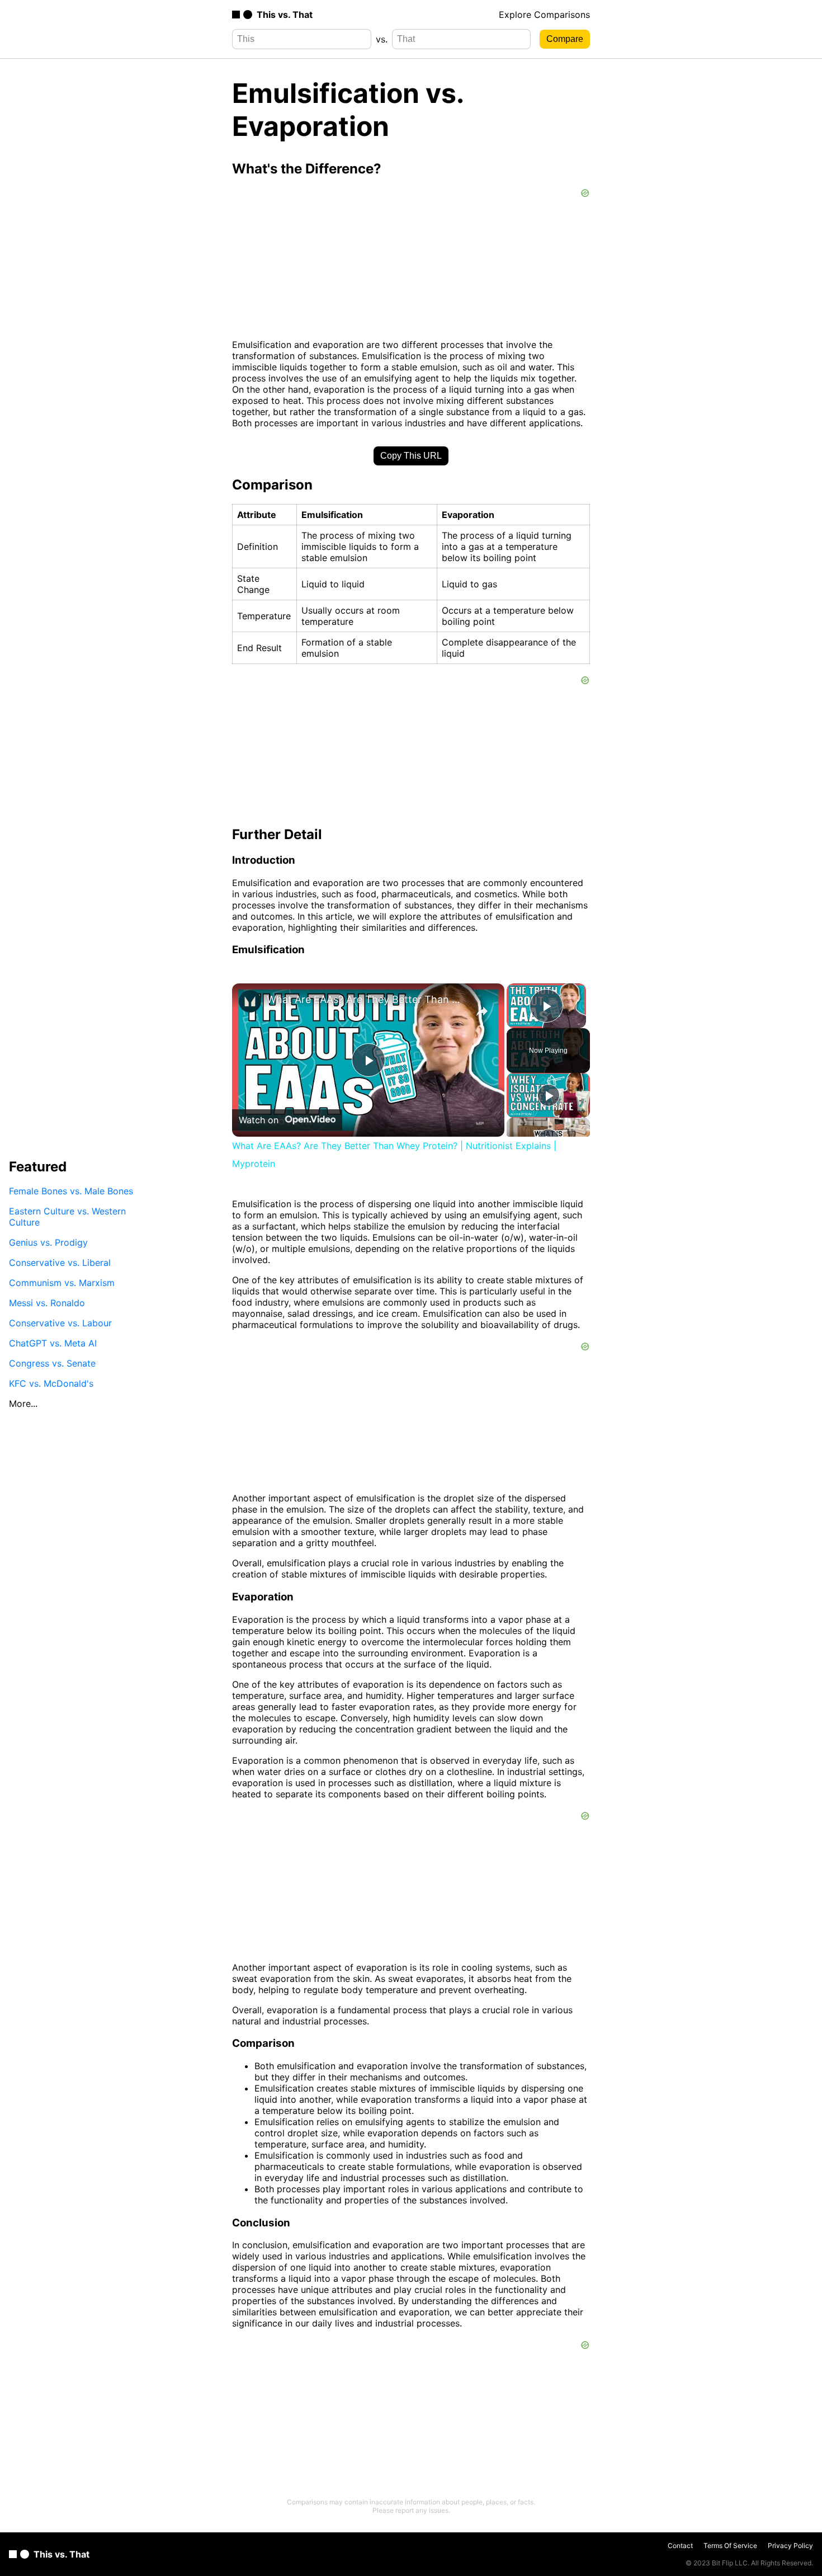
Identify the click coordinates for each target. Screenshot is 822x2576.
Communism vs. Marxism (62, 1283)
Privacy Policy (790, 2546)
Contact (680, 2546)
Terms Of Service (730, 2546)
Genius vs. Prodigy (48, 1242)
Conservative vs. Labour (60, 1323)
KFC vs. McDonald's (51, 1383)
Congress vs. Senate (52, 1363)
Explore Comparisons (544, 15)
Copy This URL (411, 456)
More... (23, 1404)
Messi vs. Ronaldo (47, 1303)
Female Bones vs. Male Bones (71, 1191)
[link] (250, 1001)
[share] (482, 1011)
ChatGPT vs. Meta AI (53, 1343)
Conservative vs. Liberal (60, 1263)
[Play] (549, 1095)
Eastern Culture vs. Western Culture (67, 1217)
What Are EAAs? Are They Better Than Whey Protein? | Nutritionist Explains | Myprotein (367, 999)
